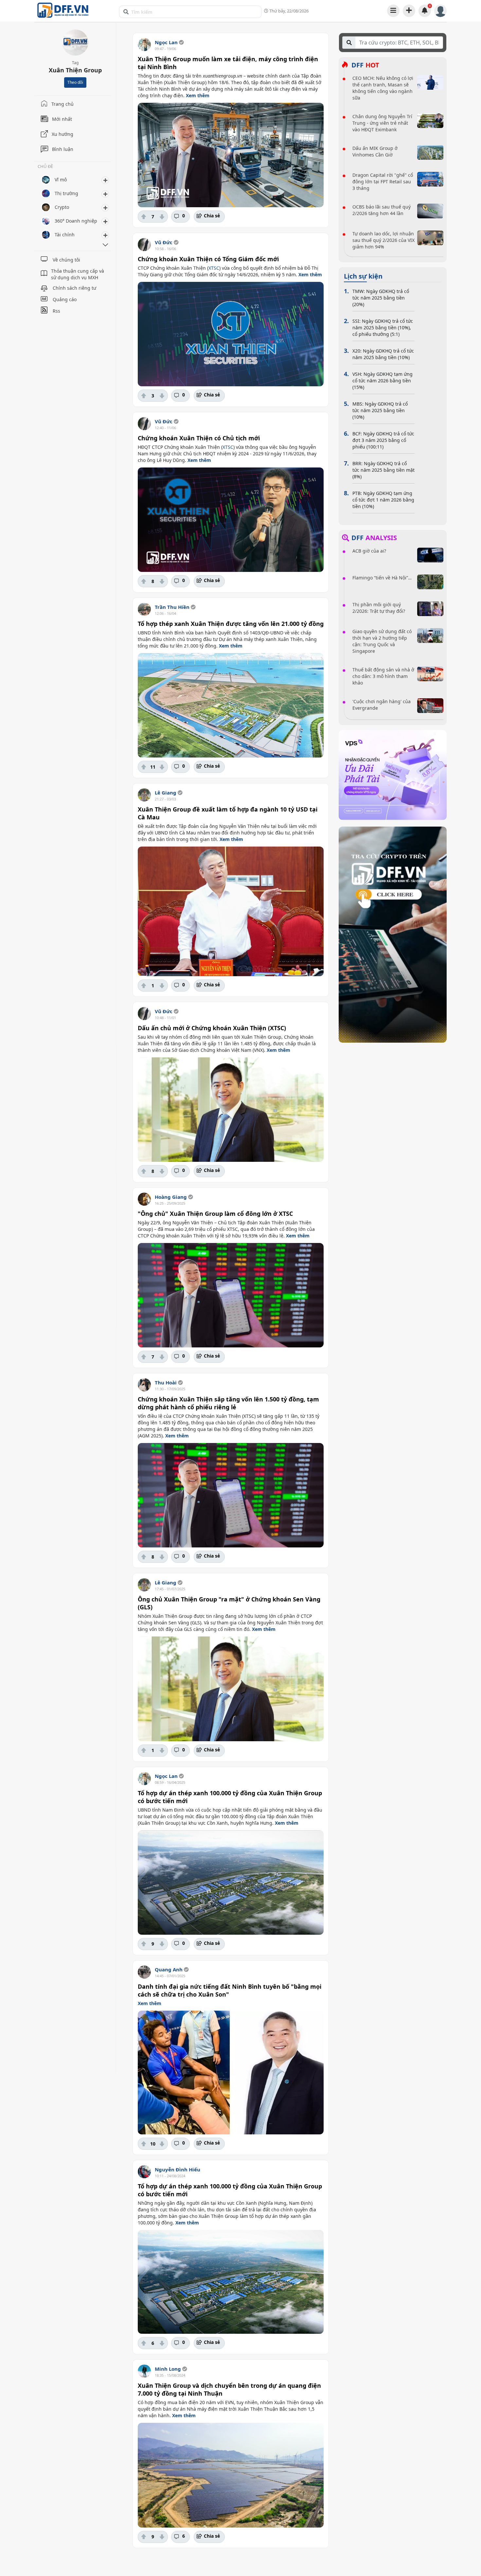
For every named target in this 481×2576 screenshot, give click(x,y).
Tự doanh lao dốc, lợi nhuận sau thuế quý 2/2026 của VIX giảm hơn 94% (383, 240)
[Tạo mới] (409, 10)
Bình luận (63, 149)
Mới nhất (62, 119)
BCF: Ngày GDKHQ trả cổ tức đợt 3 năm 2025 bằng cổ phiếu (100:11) (383, 440)
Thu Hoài (166, 1382)
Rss (56, 311)
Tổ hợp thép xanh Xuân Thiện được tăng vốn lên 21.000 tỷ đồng (231, 624)
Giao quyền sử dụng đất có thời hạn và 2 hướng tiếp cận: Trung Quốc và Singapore (382, 641)
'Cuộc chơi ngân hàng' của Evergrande (382, 705)
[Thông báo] (425, 10)
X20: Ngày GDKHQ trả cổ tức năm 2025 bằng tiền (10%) (383, 354)
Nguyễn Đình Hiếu (178, 2169)
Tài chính (65, 235)
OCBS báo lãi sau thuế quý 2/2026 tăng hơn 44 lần (382, 210)
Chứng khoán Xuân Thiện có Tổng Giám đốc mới (208, 259)
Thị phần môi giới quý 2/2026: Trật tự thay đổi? (379, 608)
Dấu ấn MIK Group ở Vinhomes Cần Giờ (375, 151)
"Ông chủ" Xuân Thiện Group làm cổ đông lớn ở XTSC (215, 1214)
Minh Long (168, 2369)
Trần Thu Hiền (172, 607)
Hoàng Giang (171, 1197)
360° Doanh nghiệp (76, 221)
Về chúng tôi (66, 260)
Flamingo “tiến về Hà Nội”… (382, 578)
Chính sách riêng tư (74, 288)
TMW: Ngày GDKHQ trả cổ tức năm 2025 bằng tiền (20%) (381, 298)
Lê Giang (166, 793)
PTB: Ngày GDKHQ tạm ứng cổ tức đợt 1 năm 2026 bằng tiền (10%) (383, 500)
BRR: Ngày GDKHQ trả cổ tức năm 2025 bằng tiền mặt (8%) (383, 470)
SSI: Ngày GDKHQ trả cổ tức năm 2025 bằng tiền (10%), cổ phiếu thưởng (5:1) (383, 328)
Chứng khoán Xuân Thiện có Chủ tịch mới (199, 438)
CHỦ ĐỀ (45, 167)
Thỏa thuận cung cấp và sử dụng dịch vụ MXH (78, 274)
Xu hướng (62, 134)
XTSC (214, 268)
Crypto (62, 207)
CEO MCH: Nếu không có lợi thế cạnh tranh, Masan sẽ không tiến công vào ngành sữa (383, 88)
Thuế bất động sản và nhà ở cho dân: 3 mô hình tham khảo (383, 676)
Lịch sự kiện (363, 276)
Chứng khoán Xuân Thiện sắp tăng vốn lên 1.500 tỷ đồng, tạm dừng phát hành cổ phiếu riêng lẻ (228, 1403)
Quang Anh (169, 1969)
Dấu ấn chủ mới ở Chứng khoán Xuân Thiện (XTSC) (212, 1028)
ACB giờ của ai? (369, 551)
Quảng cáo (65, 299)
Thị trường (66, 193)
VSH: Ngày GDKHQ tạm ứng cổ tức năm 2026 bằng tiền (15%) (383, 381)
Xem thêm (198, 95)
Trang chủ (62, 104)
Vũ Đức (164, 242)
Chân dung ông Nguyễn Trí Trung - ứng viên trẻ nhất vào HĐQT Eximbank (382, 123)
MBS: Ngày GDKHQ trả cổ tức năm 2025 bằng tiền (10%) (380, 410)
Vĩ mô (61, 180)
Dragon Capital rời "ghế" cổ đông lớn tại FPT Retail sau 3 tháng (383, 182)
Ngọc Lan (166, 42)
